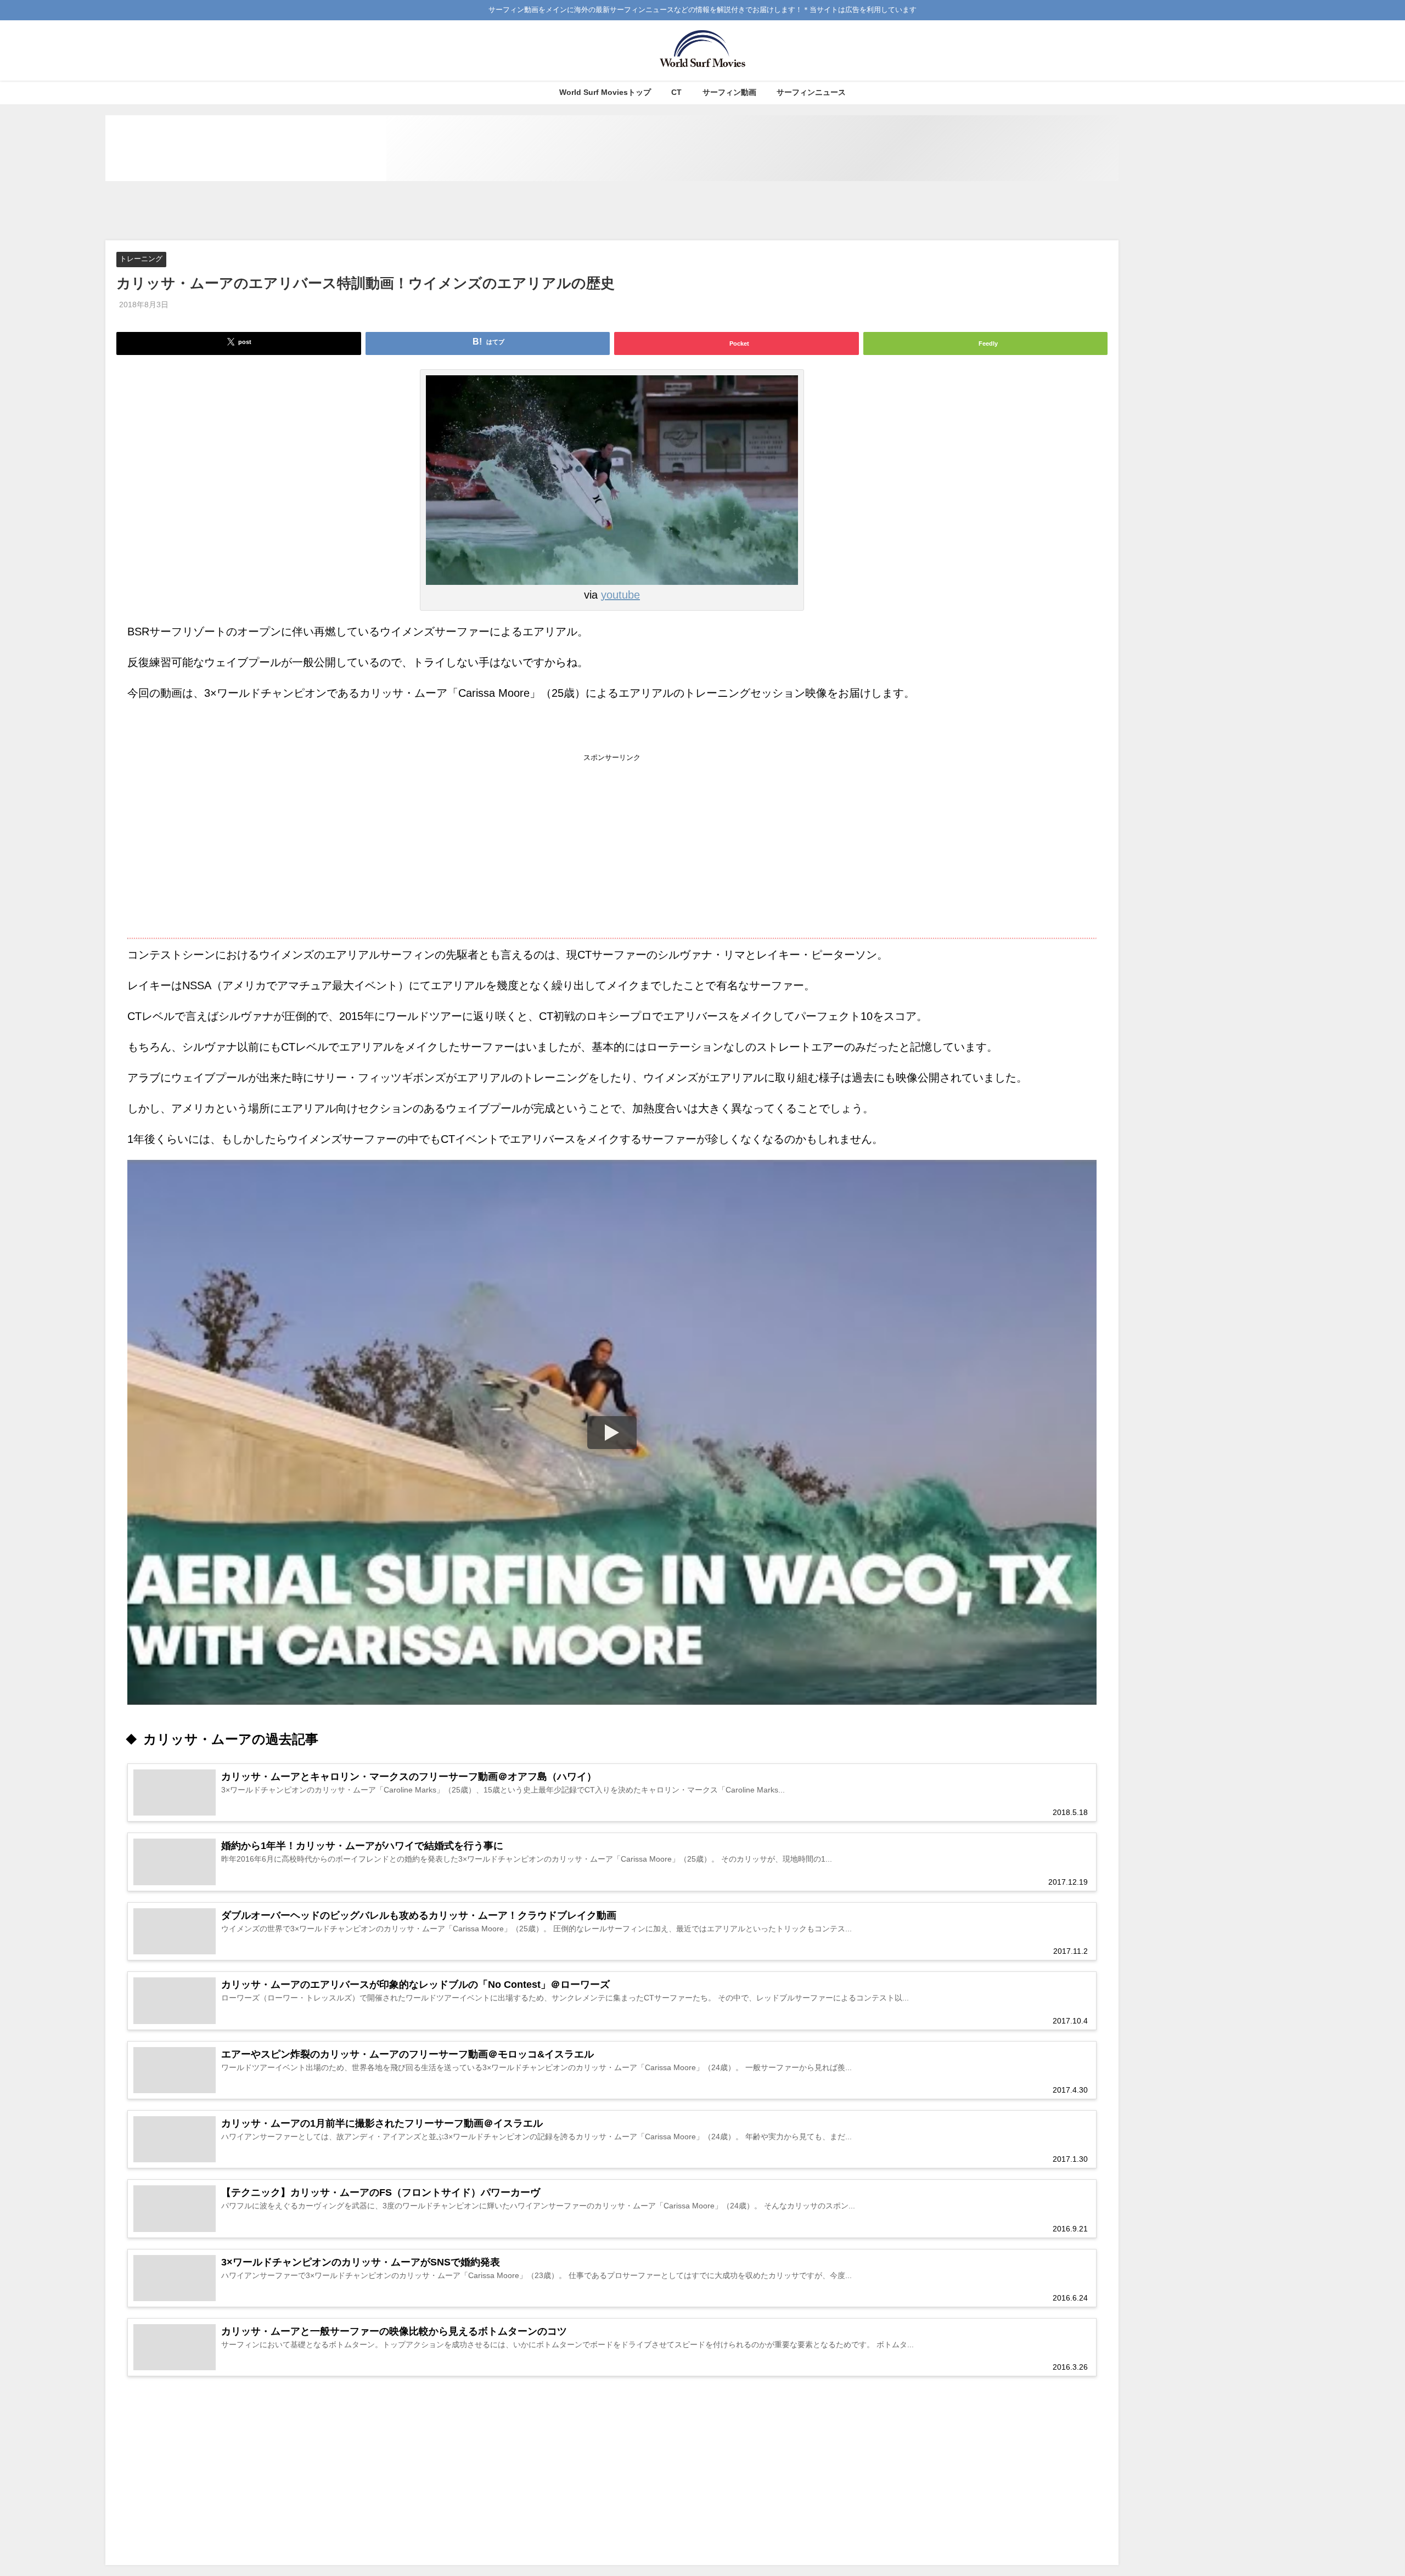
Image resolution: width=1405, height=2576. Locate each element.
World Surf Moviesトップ (605, 92)
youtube (620, 595)
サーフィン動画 (729, 92)
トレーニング (141, 259)
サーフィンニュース (811, 92)
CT (676, 92)
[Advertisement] (612, 211)
